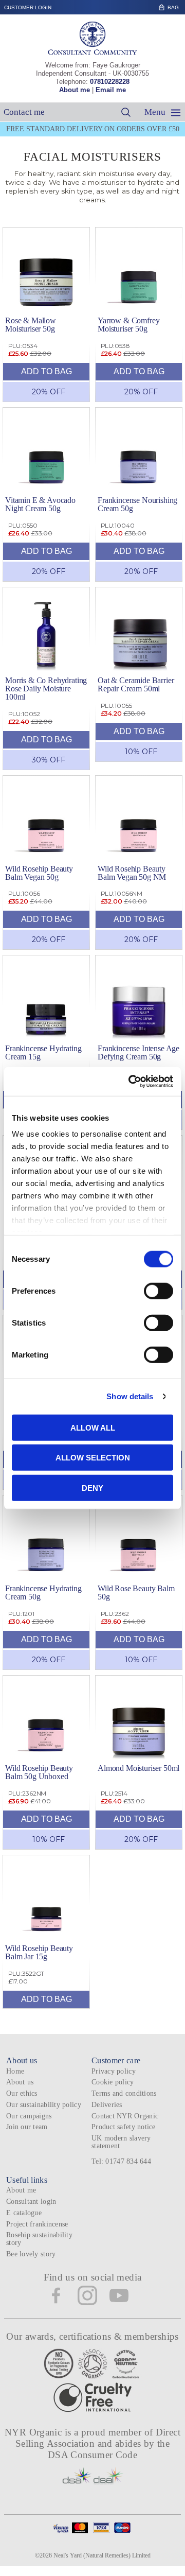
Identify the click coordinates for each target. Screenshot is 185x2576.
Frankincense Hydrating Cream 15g (43, 1052)
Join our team (27, 2127)
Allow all (93, 1427)
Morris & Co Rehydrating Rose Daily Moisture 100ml (46, 689)
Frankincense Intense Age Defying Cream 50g (138, 1052)
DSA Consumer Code (93, 2455)
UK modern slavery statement (121, 2142)
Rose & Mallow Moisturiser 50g (31, 325)
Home (15, 2071)
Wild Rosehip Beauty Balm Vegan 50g (39, 873)
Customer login (28, 7)
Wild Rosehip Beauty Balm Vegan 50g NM (132, 873)
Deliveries (107, 2105)
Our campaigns (29, 2116)
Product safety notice (124, 2127)
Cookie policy (113, 2082)
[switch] (159, 1291)
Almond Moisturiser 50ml (138, 1768)
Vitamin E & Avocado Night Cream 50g (40, 504)
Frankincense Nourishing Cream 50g (137, 504)
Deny (92, 1487)
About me (75, 90)
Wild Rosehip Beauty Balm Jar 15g (39, 1952)
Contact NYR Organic (125, 2116)
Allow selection (93, 1458)
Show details (130, 1396)
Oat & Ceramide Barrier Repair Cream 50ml (136, 684)
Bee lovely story (31, 2254)
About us (20, 2082)
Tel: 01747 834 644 (121, 2161)
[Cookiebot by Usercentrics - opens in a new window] (131, 1082)
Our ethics (22, 2093)
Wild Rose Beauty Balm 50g (136, 1592)
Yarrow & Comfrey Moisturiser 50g (128, 325)
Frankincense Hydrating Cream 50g (43, 1592)
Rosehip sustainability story (39, 2239)
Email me (111, 90)
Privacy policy (114, 2071)
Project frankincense (37, 2224)
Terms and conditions (124, 2093)
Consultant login (31, 2201)
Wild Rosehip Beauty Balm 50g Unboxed (39, 1772)
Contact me (24, 112)
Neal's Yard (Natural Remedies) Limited (102, 2555)
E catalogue (24, 2213)
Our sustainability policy (44, 2105)
